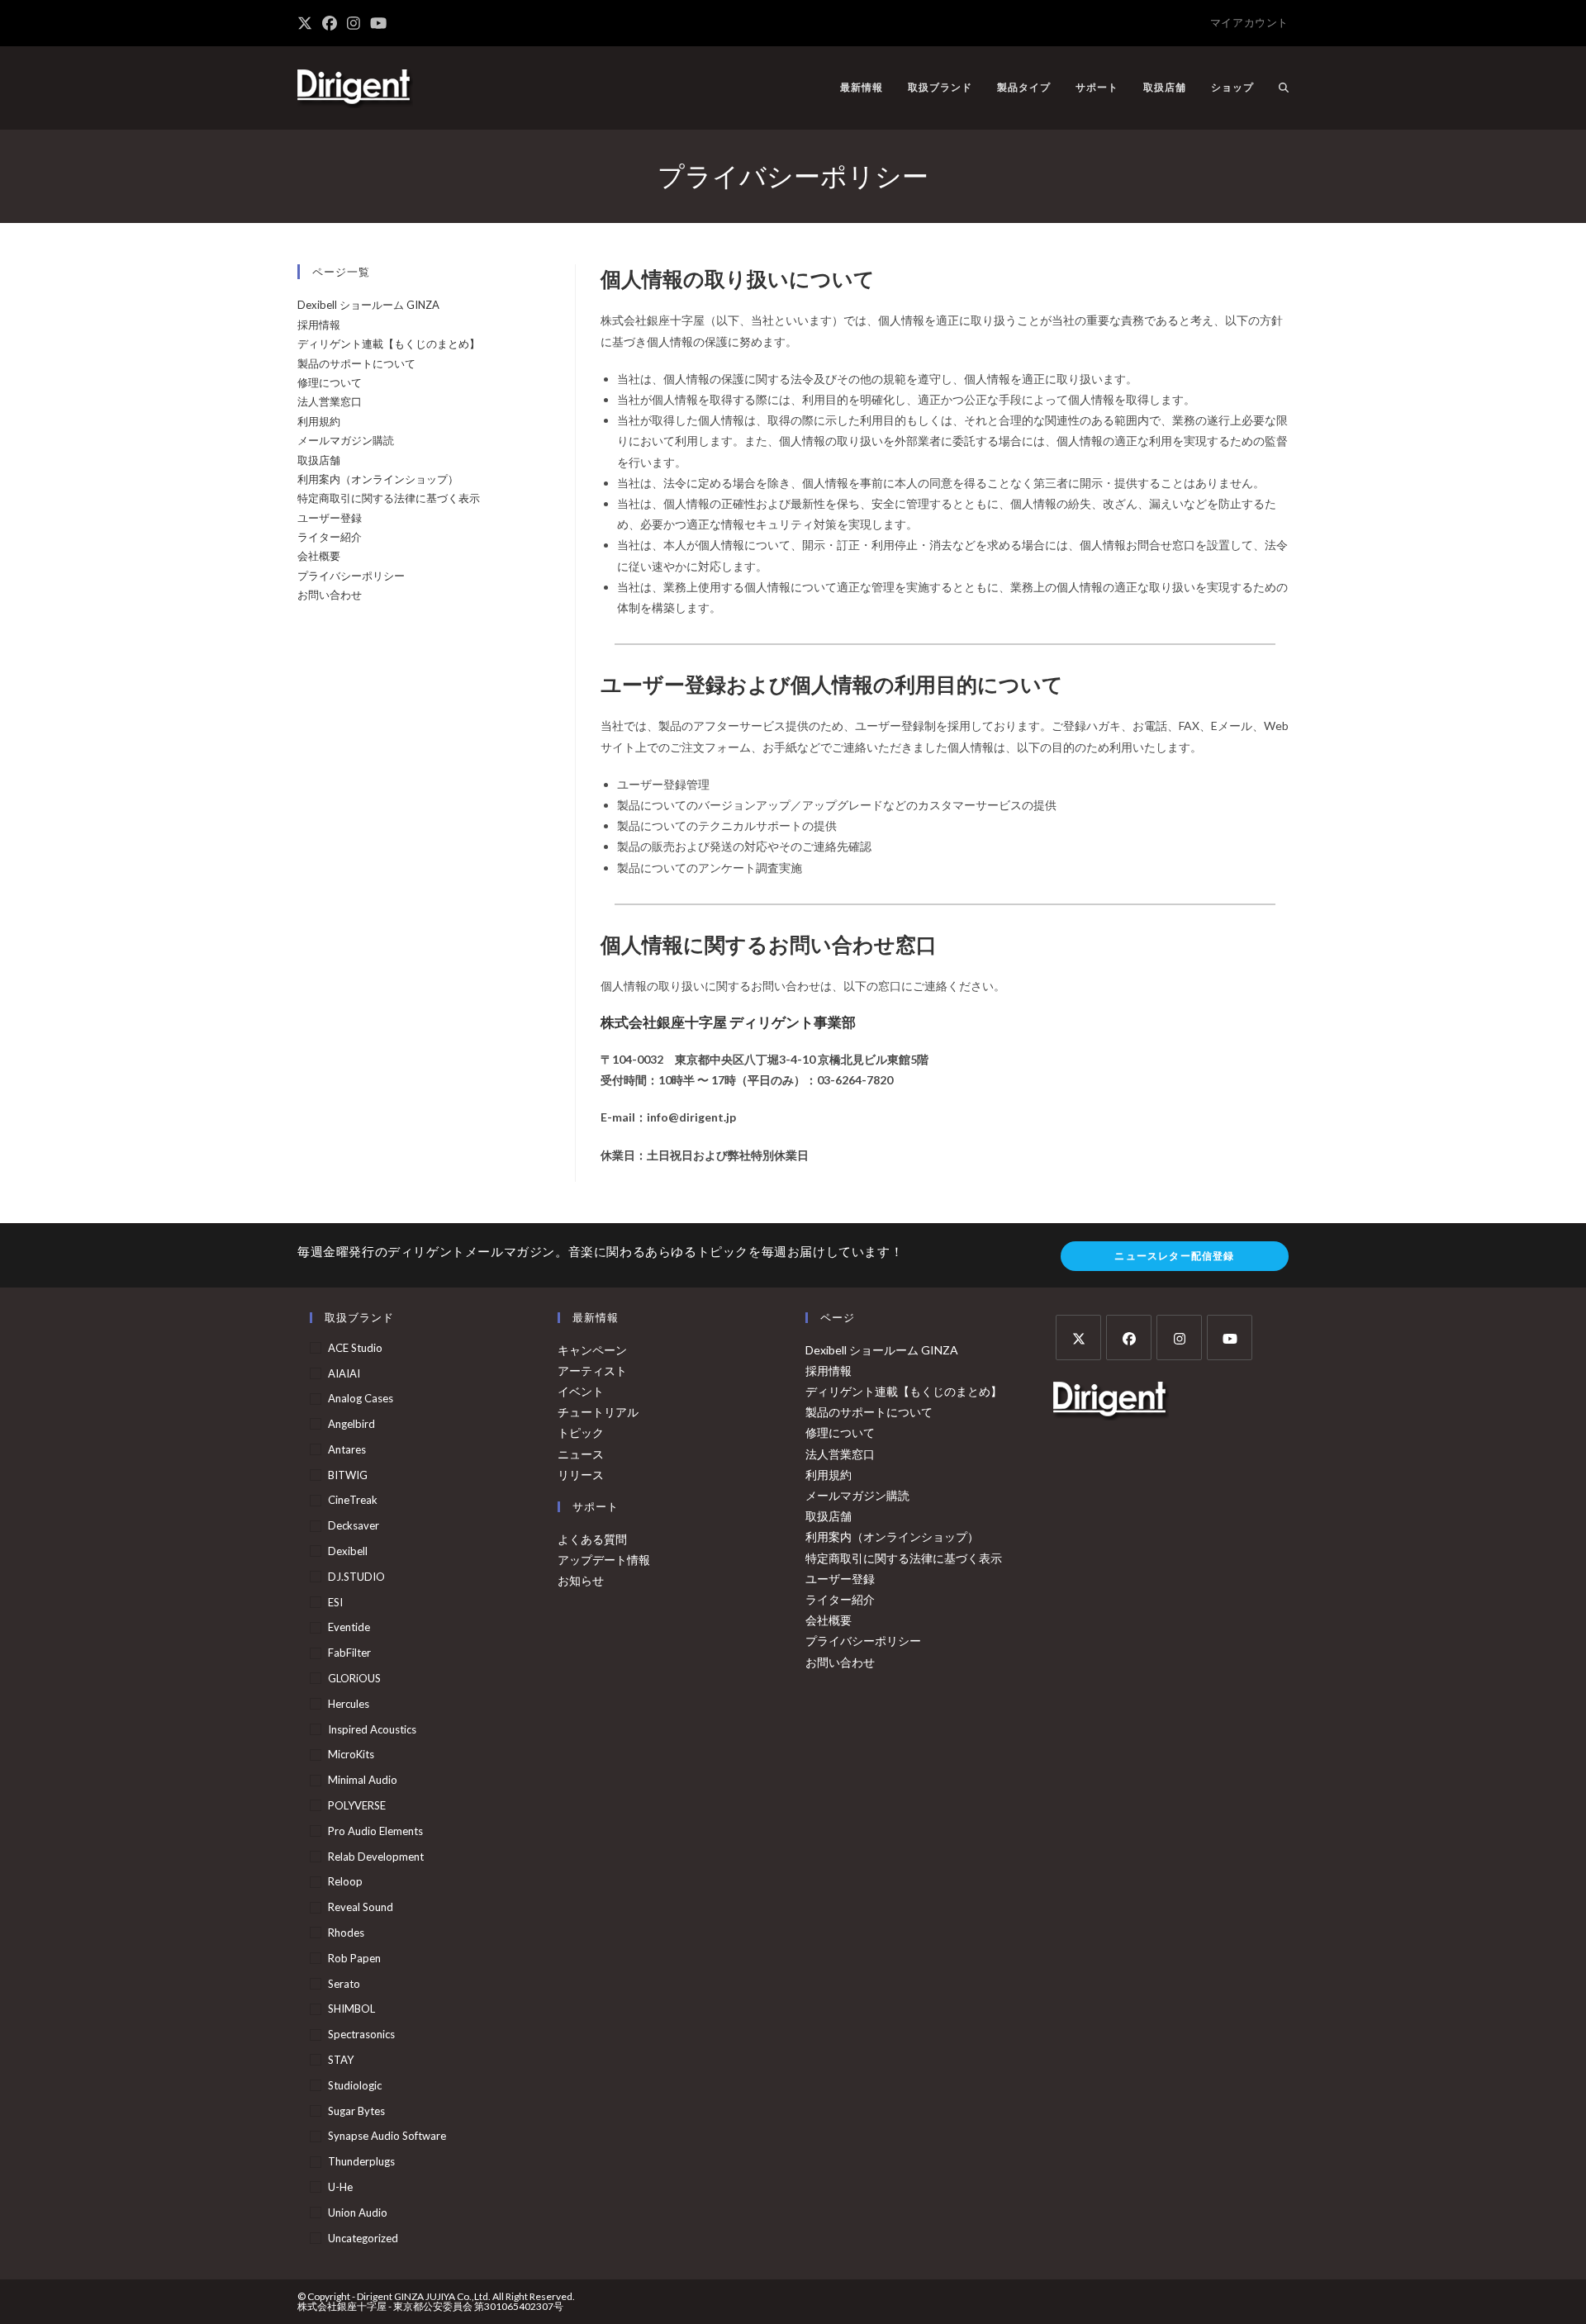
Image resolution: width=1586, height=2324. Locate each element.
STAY (341, 2060)
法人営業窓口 (330, 401)
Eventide (349, 1627)
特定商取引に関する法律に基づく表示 (389, 498)
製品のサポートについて (356, 363)
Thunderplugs (361, 2161)
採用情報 (319, 325)
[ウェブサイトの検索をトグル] (1284, 88)
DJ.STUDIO (356, 1577)
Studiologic (355, 2085)
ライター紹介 (330, 537)
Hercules (349, 1704)
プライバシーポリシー (351, 576)
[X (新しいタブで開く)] (307, 23)
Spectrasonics (361, 2034)
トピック (581, 1432)
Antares (347, 1449)
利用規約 (319, 421)
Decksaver (354, 1525)
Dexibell (348, 1551)
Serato (344, 1984)
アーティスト (592, 1371)
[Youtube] (1230, 1337)
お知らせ (581, 1580)
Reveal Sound (361, 1907)
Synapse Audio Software (387, 2136)
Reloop (345, 1881)
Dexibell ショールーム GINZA (368, 305)
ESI (335, 1602)
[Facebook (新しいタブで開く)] (330, 23)
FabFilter (349, 1653)
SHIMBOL (351, 2009)
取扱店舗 (319, 460)
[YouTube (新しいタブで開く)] (378, 23)
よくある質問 (592, 1539)
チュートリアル (598, 1412)
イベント (581, 1391)
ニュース (581, 1454)
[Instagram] (1179, 1337)
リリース (581, 1475)
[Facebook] (1129, 1337)
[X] (1078, 1337)
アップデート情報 (604, 1560)
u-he (340, 2187)
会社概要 (319, 556)
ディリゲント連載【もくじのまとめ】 (389, 344)
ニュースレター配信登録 (1174, 1256)
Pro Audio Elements (375, 1831)
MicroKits (351, 1754)
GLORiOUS (354, 1678)
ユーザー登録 (330, 518)
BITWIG (348, 1475)
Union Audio (358, 2213)
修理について (330, 382)
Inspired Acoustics (372, 1729)
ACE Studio (355, 1348)
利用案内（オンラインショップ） (378, 479)
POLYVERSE (357, 1805)
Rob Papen (354, 1958)
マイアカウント (1249, 22)
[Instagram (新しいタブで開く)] (354, 23)
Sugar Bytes (356, 2111)
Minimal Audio (363, 1780)
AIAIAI (344, 1373)
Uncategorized (363, 2238)
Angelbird (351, 1424)
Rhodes (346, 1933)
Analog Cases (361, 1398)
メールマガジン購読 (346, 440)
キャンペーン (592, 1350)
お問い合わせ (330, 595)
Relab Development (376, 1857)
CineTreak (353, 1500)
